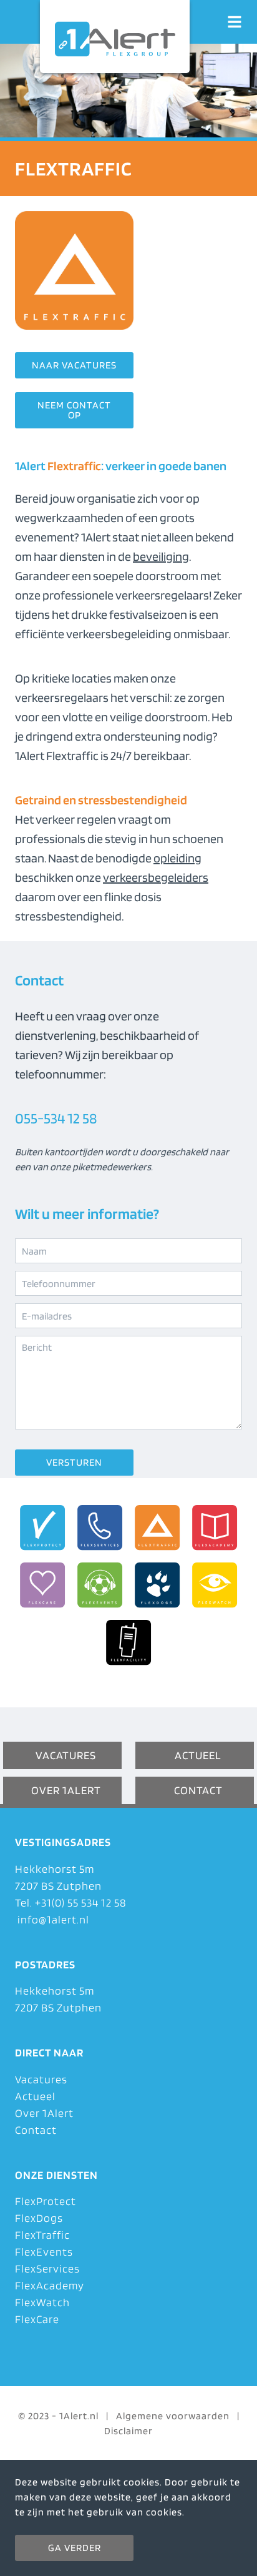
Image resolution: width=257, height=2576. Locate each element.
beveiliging (161, 556)
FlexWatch (42, 2302)
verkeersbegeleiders (156, 877)
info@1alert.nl (52, 1919)
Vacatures (41, 2079)
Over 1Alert (44, 2113)
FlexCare (37, 2319)
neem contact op (74, 410)
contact (198, 1790)
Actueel (35, 2096)
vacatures (66, 1755)
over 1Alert (66, 1790)
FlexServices (47, 2268)
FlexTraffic (42, 2235)
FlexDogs (39, 2218)
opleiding (177, 858)
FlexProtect (46, 2201)
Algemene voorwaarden (173, 2416)
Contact (36, 2130)
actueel (198, 1755)
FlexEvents (44, 2252)
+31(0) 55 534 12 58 (81, 1902)
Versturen (74, 1462)
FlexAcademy (50, 2285)
